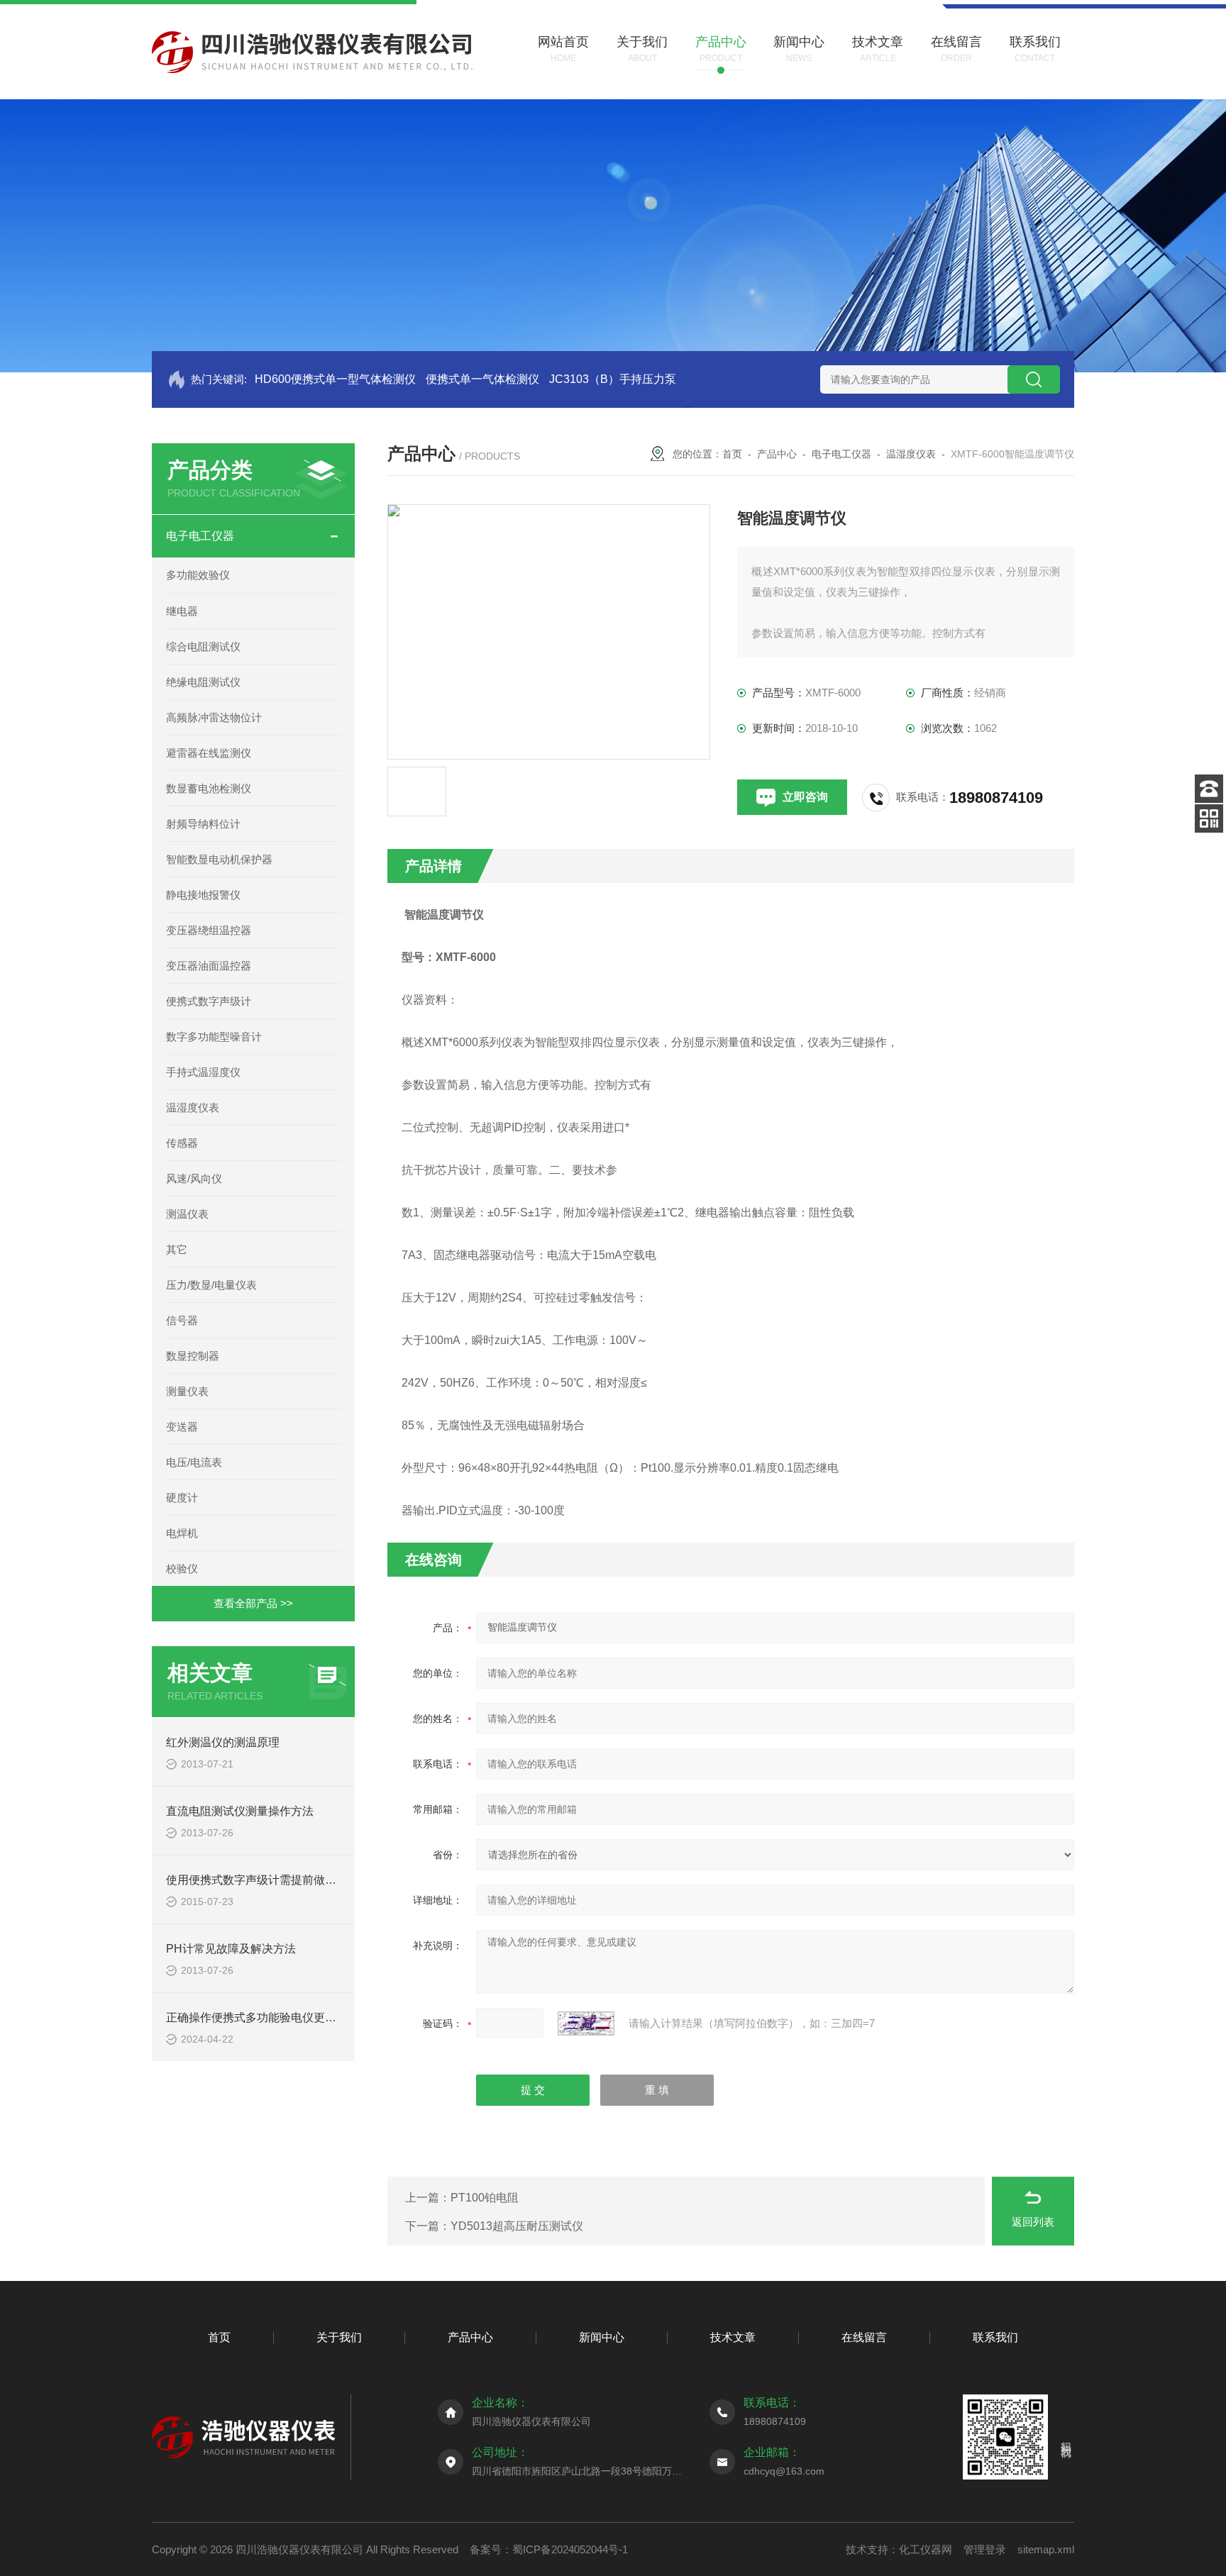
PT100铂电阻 (485, 2198)
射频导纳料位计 (203, 824)
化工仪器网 (926, 2549)
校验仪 (182, 1569)
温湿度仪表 (193, 1107)
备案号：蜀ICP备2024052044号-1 (549, 2549)
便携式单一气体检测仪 (482, 379)
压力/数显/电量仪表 (211, 1285)
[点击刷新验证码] (586, 2023)
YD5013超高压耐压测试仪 (517, 2226)
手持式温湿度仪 (203, 1072)
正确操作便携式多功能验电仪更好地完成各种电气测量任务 (314, 2017)
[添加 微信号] (1209, 818)
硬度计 (182, 1498)
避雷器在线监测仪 (209, 753)
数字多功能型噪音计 (214, 1037)
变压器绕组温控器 (209, 930)
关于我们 (339, 2337)
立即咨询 (805, 797)
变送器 (182, 1427)
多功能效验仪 (198, 575)
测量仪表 (187, 1391)
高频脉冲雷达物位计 (214, 717)
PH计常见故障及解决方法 (231, 1949)
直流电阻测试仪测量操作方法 (240, 1811)
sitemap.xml (1046, 2549)
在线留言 (864, 2337)
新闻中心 (602, 2337)
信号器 (182, 1320)
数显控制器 (193, 1356)
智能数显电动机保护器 (219, 859)
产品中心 (777, 454)
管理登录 (985, 2549)
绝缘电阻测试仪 (203, 682)
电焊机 (182, 1533)
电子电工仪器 (200, 536)
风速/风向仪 (194, 1178)
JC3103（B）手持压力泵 (613, 379)
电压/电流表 (194, 1462)
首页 (732, 454)
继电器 (182, 611)
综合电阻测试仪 (203, 646)
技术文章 (733, 2337)
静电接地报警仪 (203, 895)
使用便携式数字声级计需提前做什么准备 (268, 1880)
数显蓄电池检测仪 (209, 788)
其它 (177, 1249)
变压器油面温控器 (209, 966)
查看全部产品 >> (253, 1603)
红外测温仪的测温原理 (223, 1742)
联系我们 (995, 2337)
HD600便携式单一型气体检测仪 (335, 379)
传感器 (182, 1143)
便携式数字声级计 (209, 1001)
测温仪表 (187, 1214)
